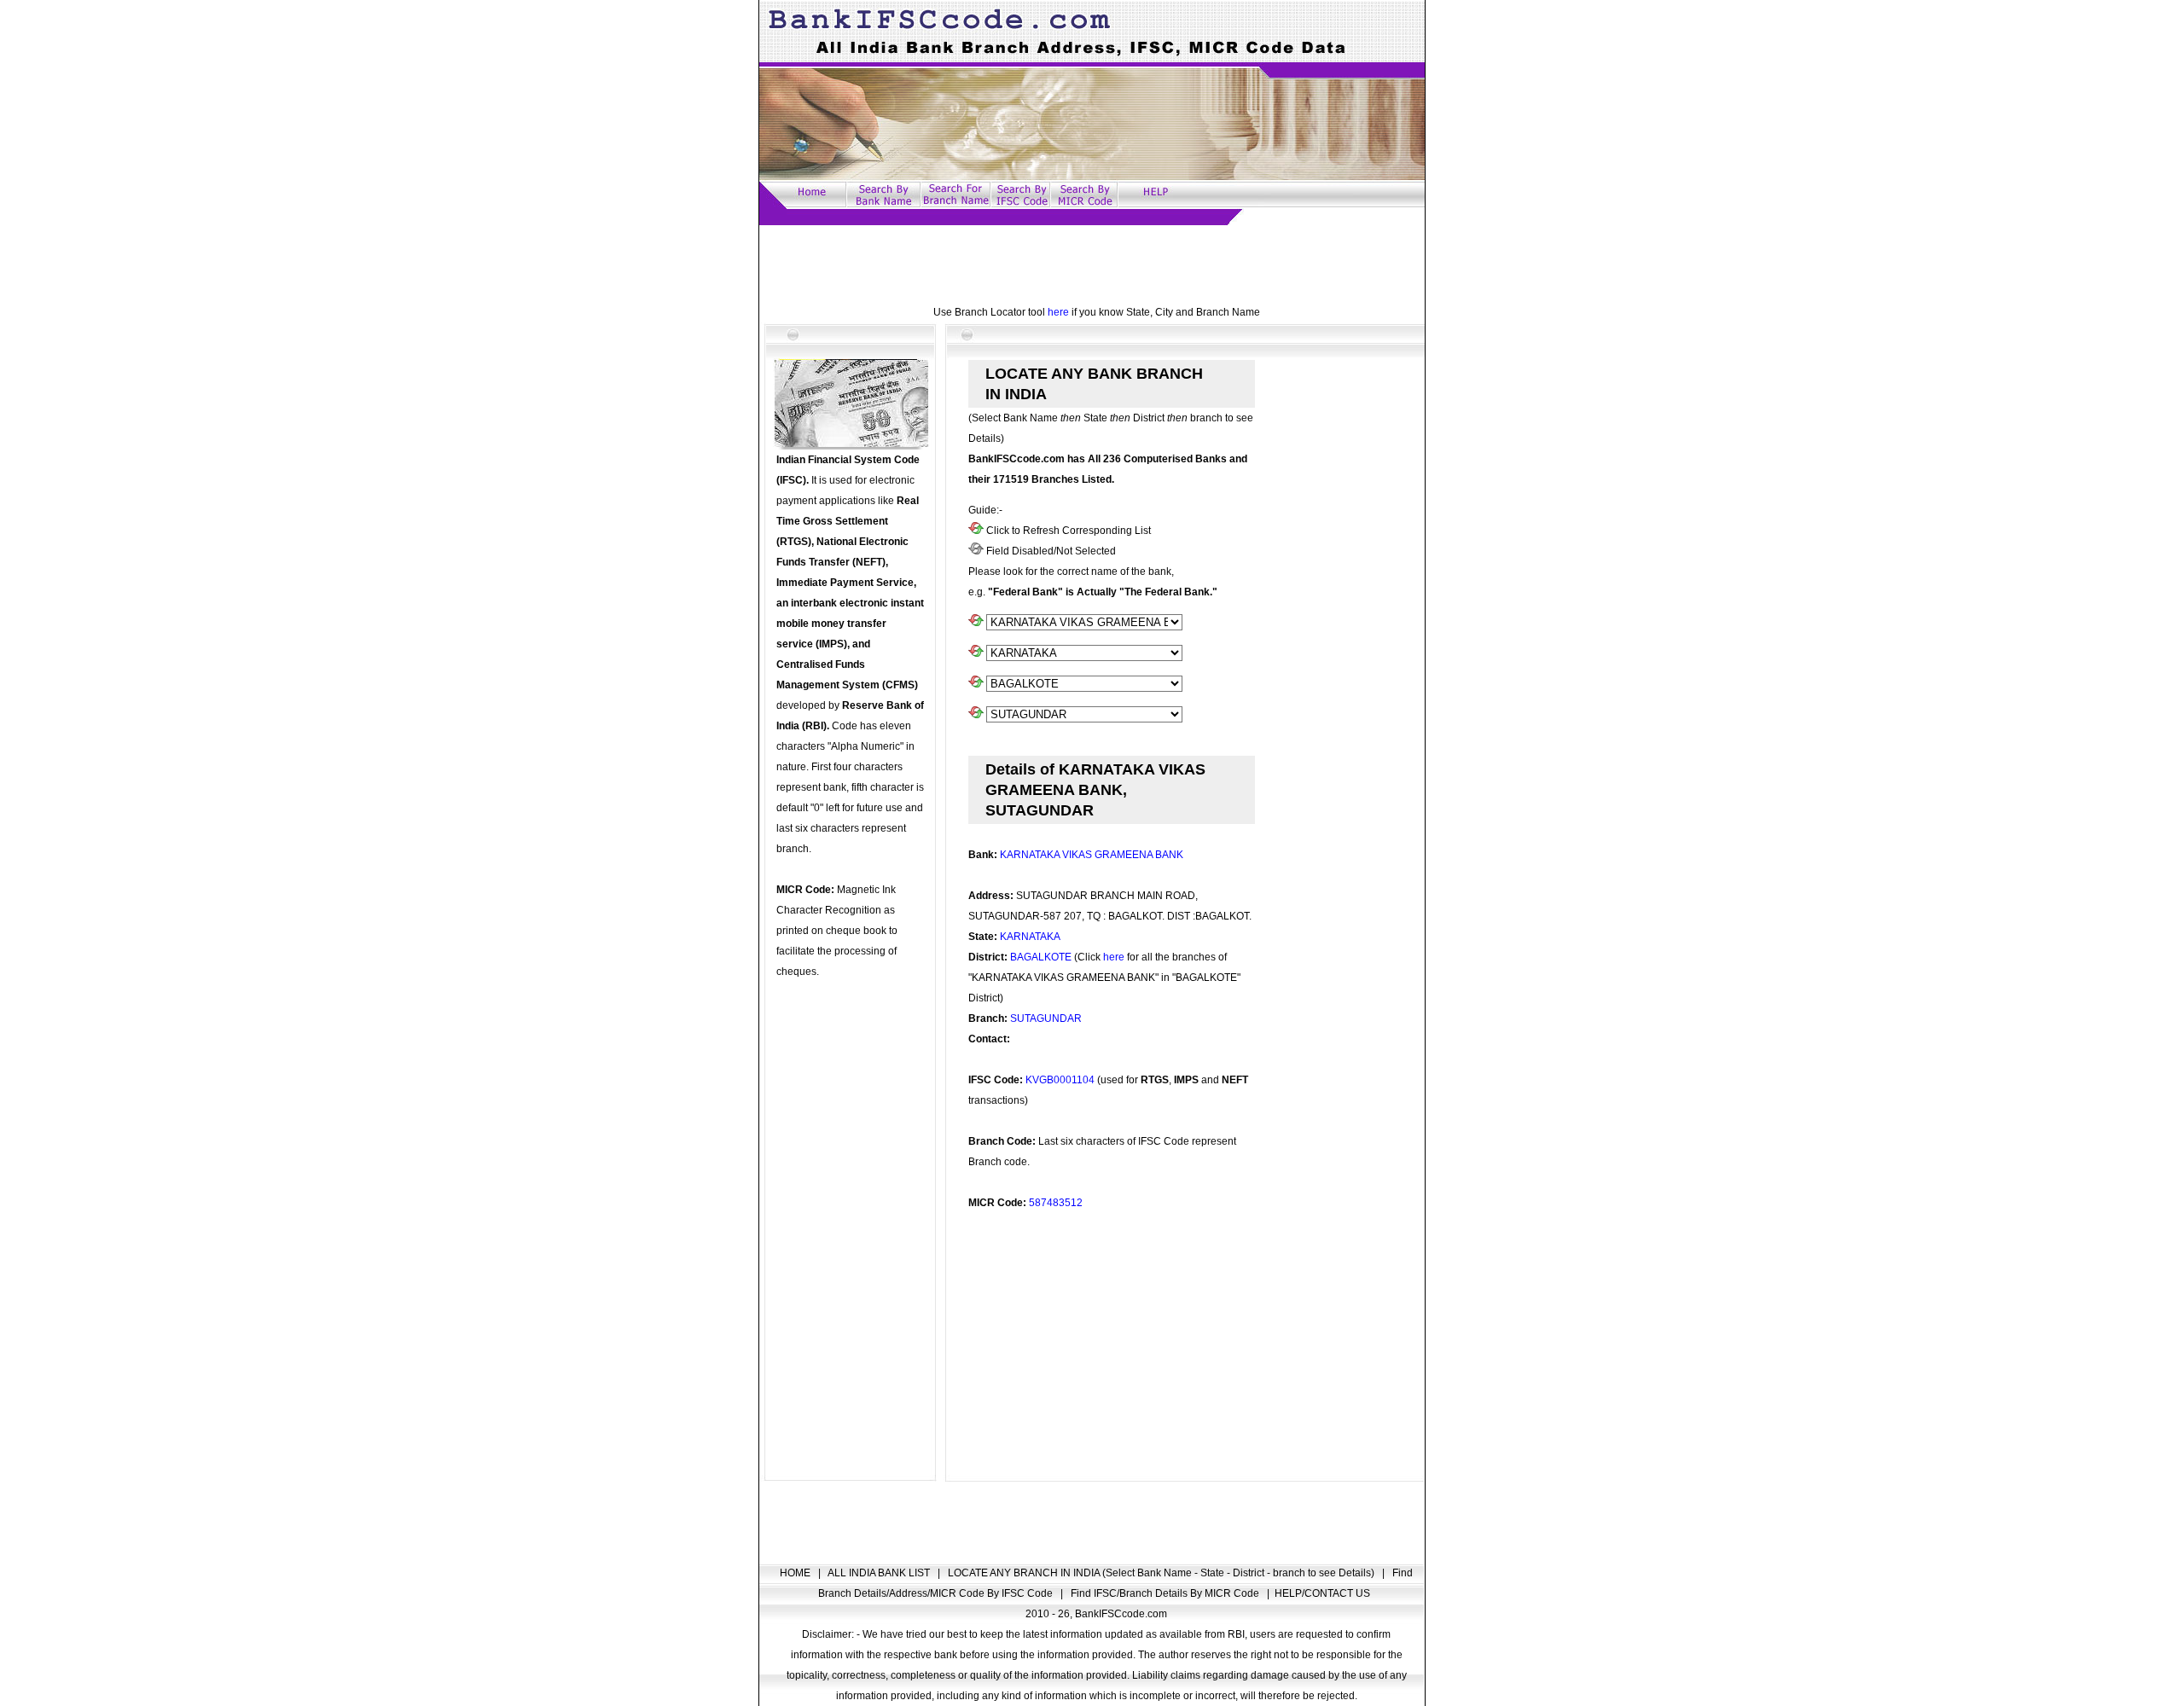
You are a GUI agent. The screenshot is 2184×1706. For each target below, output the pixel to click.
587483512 (1056, 1203)
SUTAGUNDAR (1046, 1018)
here (1058, 312)
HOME (796, 1573)
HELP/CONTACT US (1322, 1593)
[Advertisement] (1092, 264)
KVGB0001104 (1060, 1080)
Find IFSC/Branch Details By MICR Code (1166, 1593)
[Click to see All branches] (976, 715)
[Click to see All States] (976, 653)
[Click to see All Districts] (976, 684)
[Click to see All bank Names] (976, 623)
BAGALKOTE (1041, 957)
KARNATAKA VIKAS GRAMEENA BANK (1092, 855)
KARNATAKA (1030, 937)
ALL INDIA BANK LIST (880, 1573)
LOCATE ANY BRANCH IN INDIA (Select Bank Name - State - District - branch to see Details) (1162, 1573)
